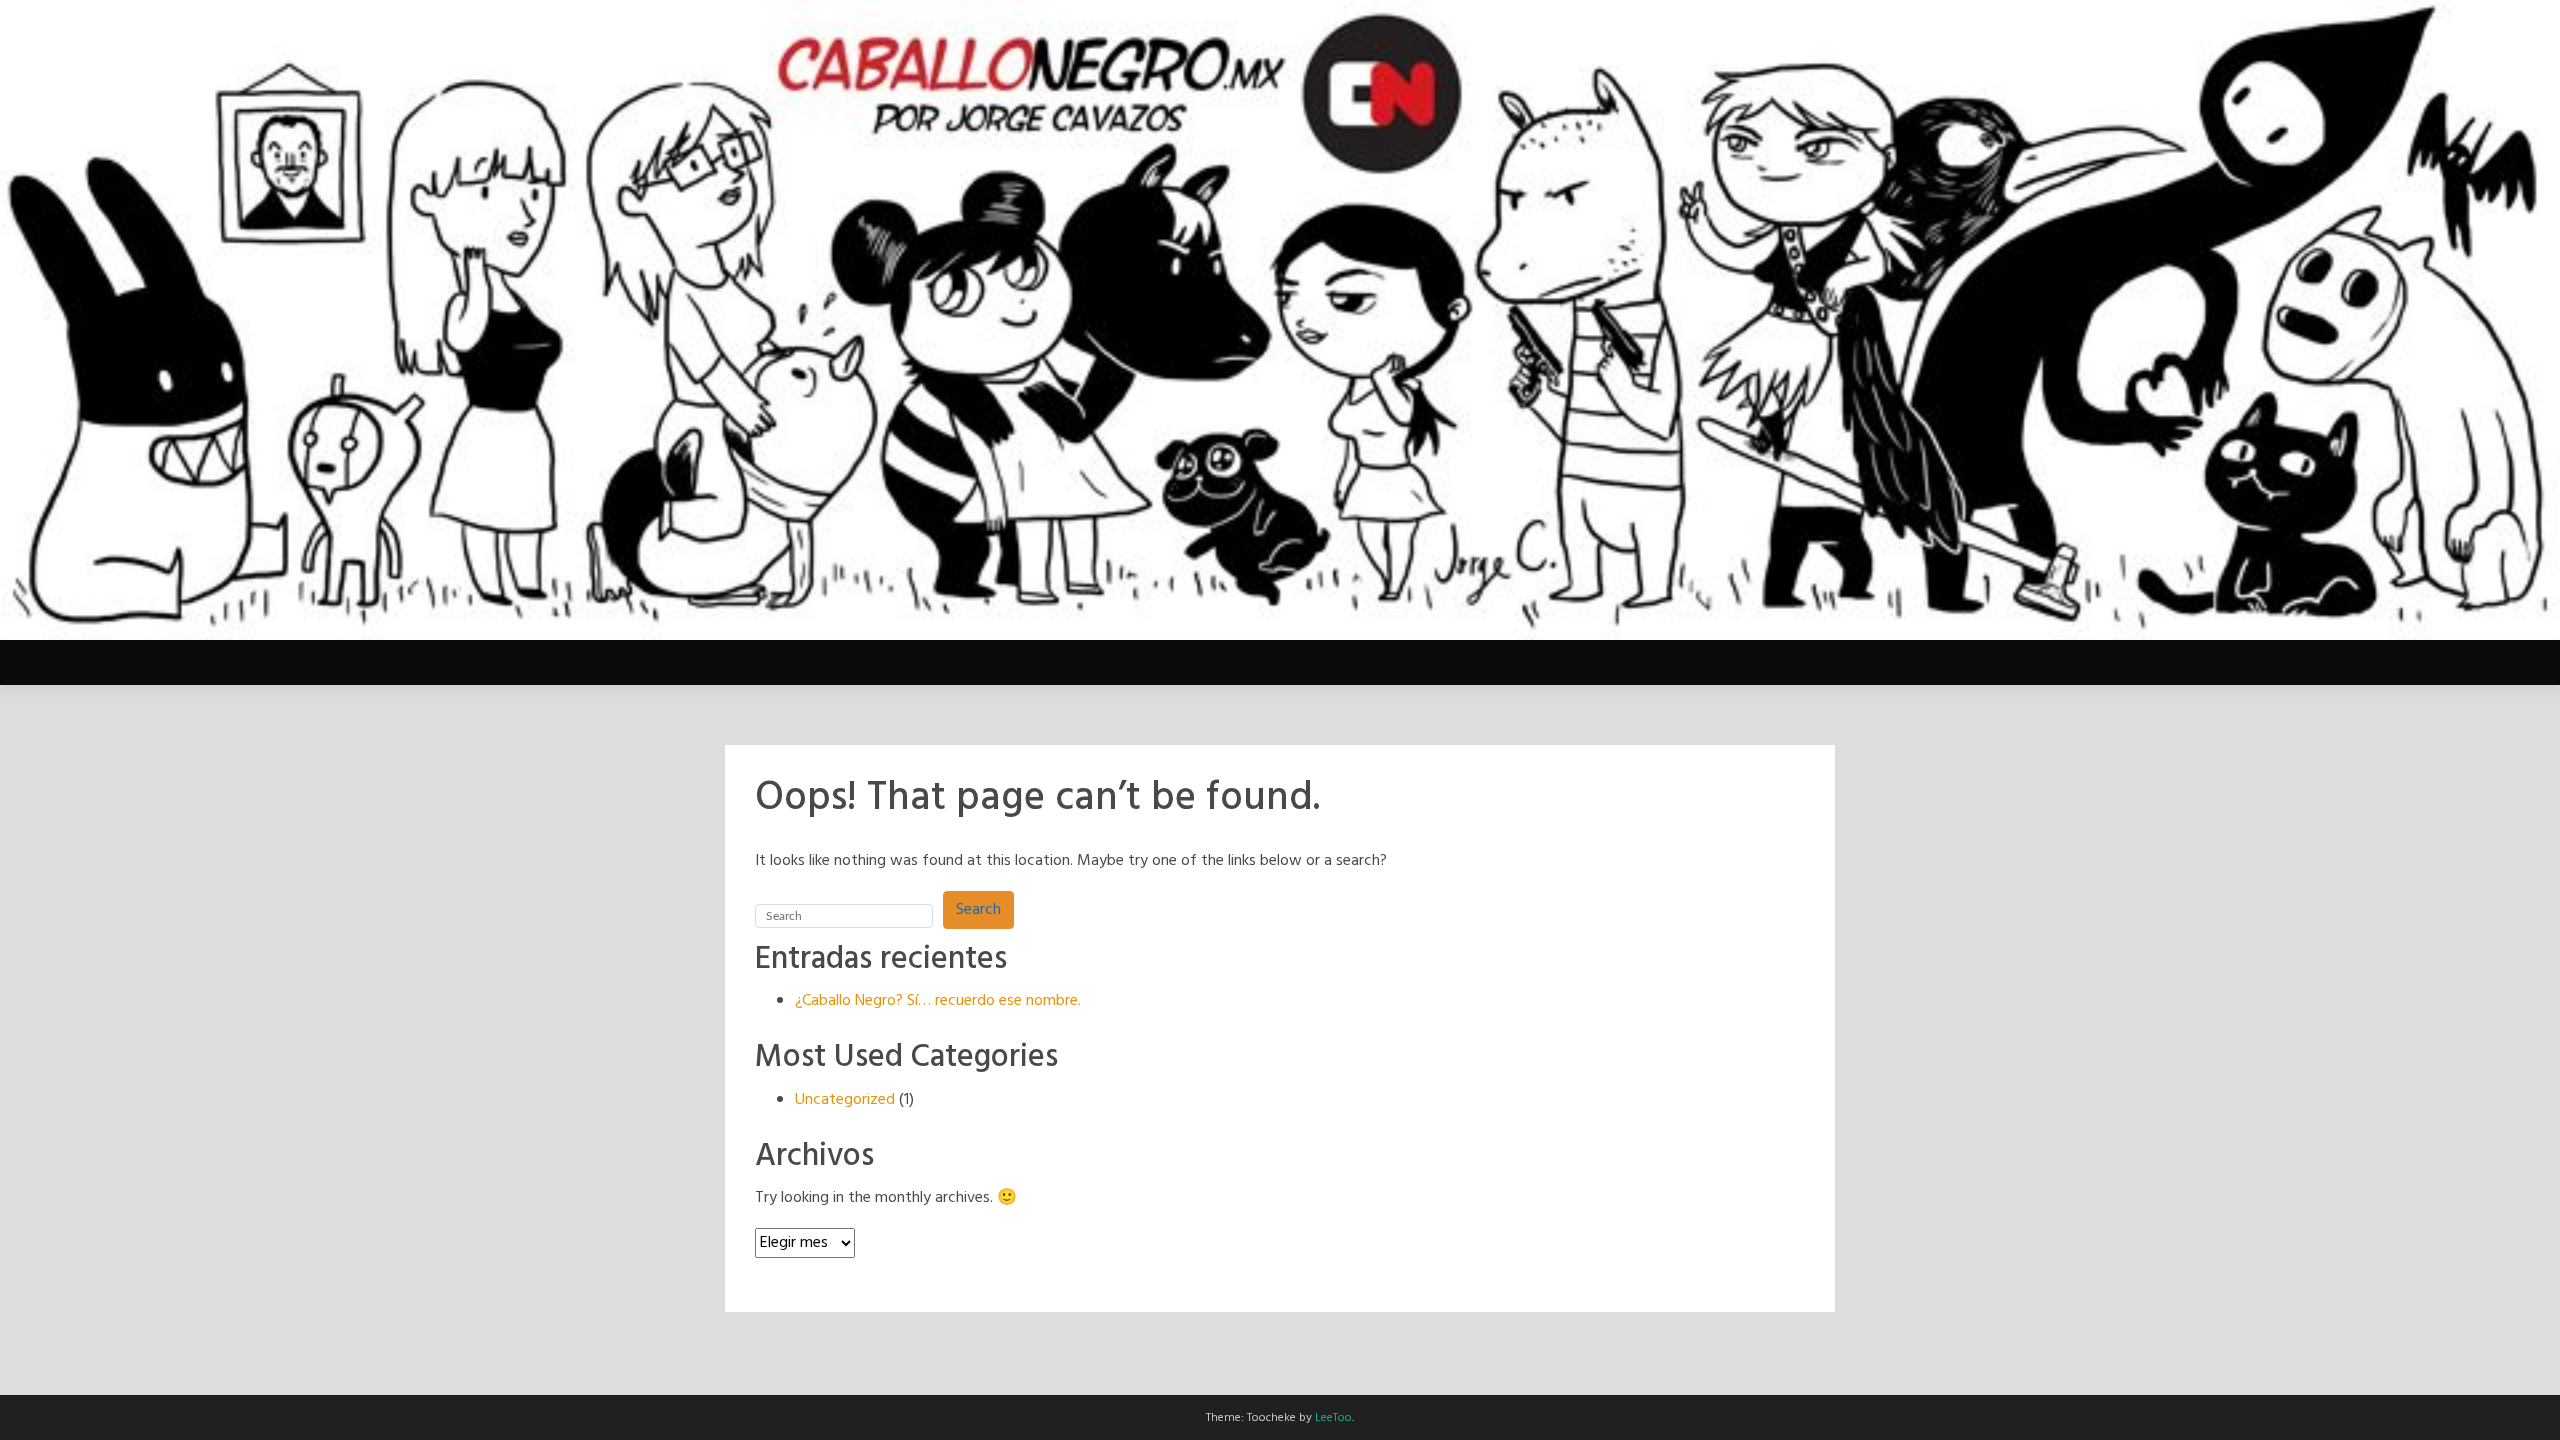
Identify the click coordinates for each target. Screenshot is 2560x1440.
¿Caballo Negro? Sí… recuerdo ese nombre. (938, 1001)
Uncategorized (845, 1100)
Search (978, 910)
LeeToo (1333, 1418)
